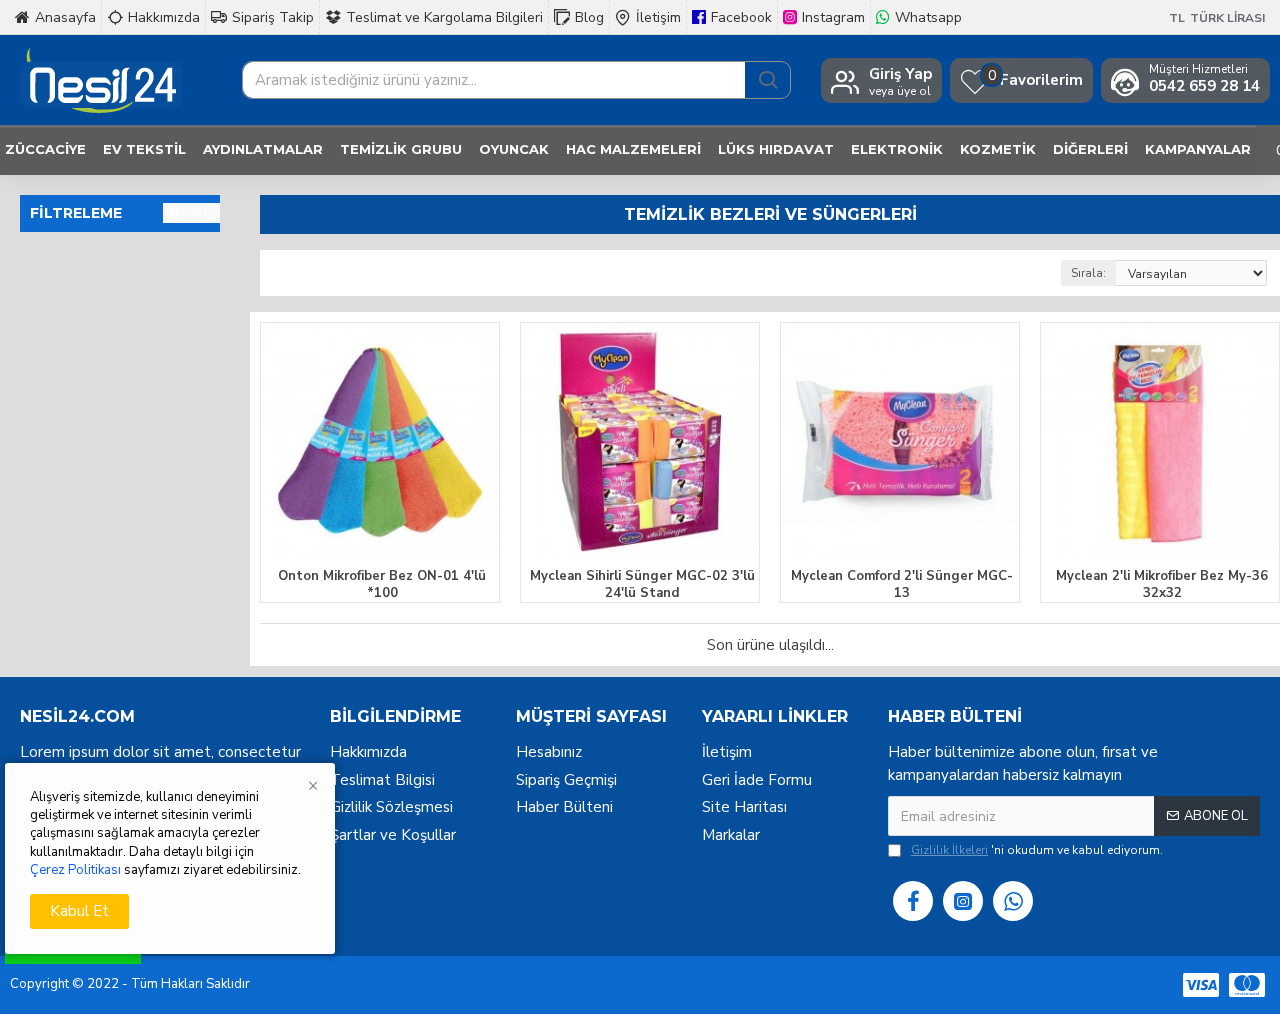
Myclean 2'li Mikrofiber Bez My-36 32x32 (1162, 585)
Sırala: (1088, 273)
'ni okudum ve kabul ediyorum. (1037, 850)
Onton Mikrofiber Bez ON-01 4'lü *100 (382, 585)
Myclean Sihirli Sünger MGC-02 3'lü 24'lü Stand (642, 585)
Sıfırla (198, 212)
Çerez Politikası (75, 870)
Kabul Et (79, 911)
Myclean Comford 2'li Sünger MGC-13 (902, 585)
